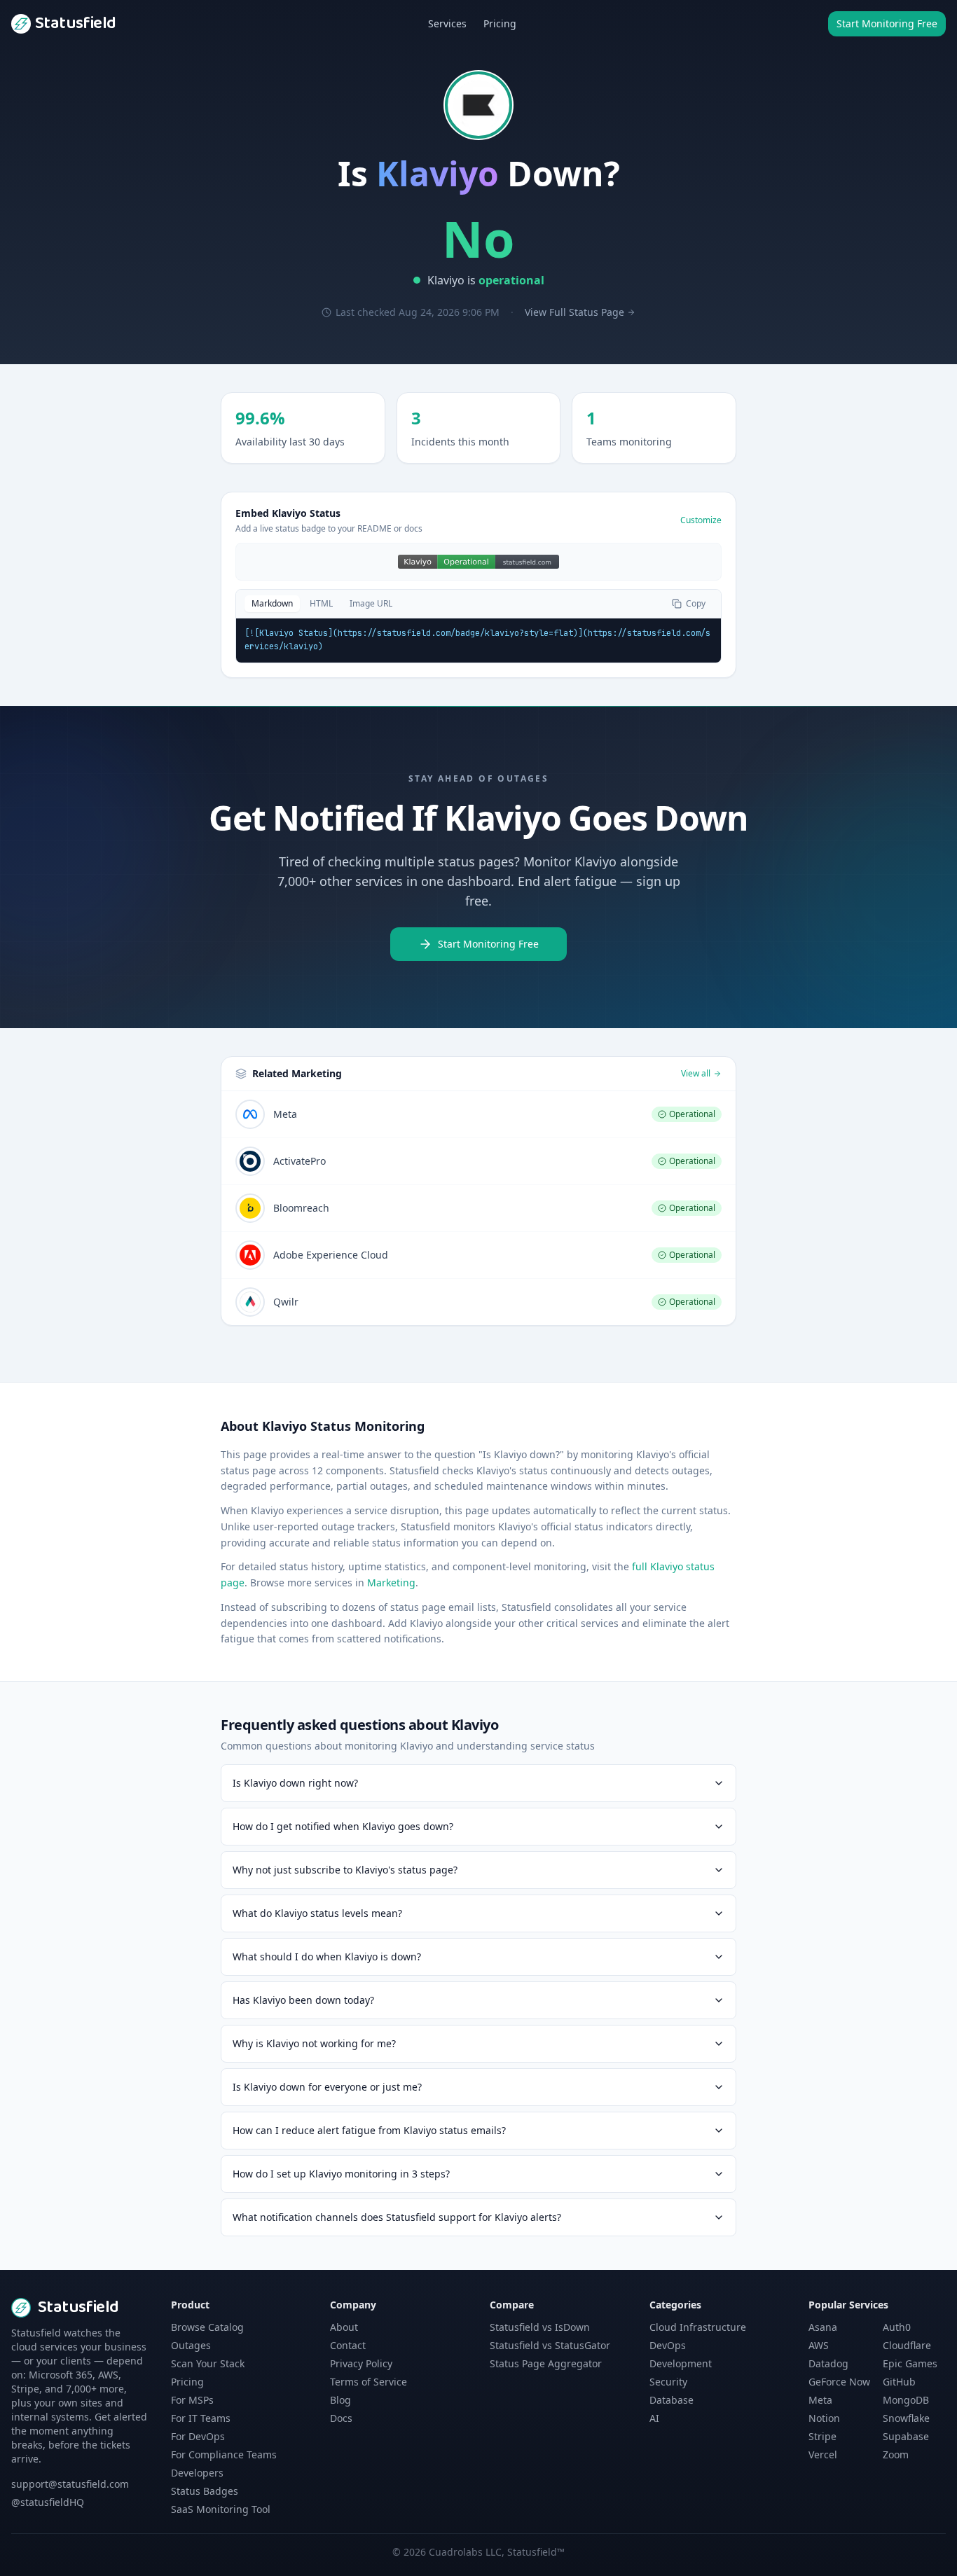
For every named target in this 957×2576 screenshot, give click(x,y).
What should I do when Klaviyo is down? (327, 1957)
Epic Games (910, 2363)
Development (681, 2363)
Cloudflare (907, 2345)
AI (654, 2418)
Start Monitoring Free (887, 23)
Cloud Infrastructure (698, 2327)
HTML (321, 603)
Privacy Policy (361, 2363)
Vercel (823, 2454)
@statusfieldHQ (48, 2502)
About (344, 2327)
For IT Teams (201, 2418)
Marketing (391, 1583)
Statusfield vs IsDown (540, 2327)
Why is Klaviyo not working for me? (314, 2043)
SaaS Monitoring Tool (221, 2509)
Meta (820, 2400)
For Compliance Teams (224, 2454)
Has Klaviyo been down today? (303, 2000)
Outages (191, 2345)
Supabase (906, 2436)
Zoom (896, 2454)
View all (696, 1074)
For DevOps (198, 2436)
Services (447, 23)
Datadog (828, 2363)
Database (672, 2400)
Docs (341, 2418)
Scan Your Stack (208, 2363)
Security (668, 2382)
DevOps (668, 2345)
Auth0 (897, 2327)
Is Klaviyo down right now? (295, 1783)
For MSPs (192, 2400)
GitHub (899, 2382)
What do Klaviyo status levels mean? (317, 1913)
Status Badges (205, 2491)
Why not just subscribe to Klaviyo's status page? (345, 1870)
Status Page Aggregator (546, 2363)
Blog (340, 2400)
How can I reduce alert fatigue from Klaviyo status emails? (369, 2130)
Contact (348, 2345)
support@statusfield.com (70, 2484)
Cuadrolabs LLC (465, 2552)
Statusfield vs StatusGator (550, 2345)
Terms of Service (369, 2382)
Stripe (822, 2436)
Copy (696, 603)
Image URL (371, 603)
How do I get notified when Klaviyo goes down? (343, 1826)
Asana (823, 2327)
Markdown (272, 603)
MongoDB (906, 2400)
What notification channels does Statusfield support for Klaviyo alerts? (397, 2217)
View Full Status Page (574, 312)
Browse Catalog (207, 2327)
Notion (824, 2418)
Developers (197, 2473)
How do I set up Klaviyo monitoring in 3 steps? (341, 2174)
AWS (819, 2345)
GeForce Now (839, 2382)
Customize (701, 520)
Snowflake (906, 2418)
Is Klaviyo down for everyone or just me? (327, 2087)
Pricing (500, 23)
